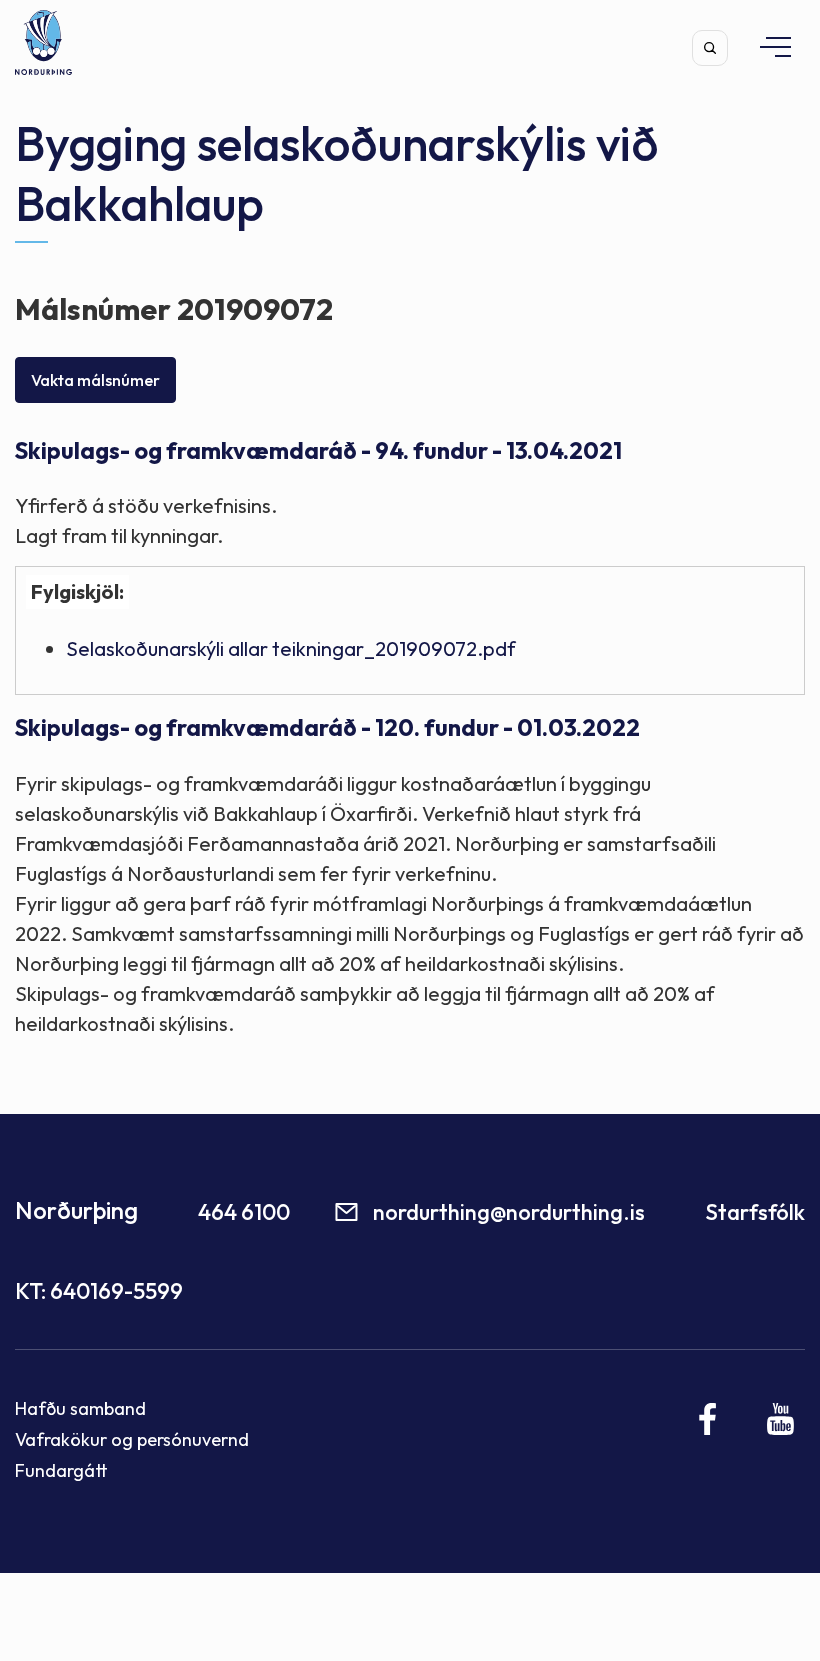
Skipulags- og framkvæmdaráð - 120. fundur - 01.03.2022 (327, 727)
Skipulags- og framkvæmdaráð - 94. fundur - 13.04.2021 (318, 450)
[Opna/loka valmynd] (766, 46)
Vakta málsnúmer (95, 380)
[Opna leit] (710, 48)
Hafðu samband (80, 1408)
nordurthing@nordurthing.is (509, 1212)
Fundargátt (61, 1470)
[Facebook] (708, 1419)
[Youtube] (780, 1419)
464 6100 (244, 1212)
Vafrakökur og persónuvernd (132, 1439)
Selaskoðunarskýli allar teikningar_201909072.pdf (291, 648)
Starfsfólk (755, 1212)
